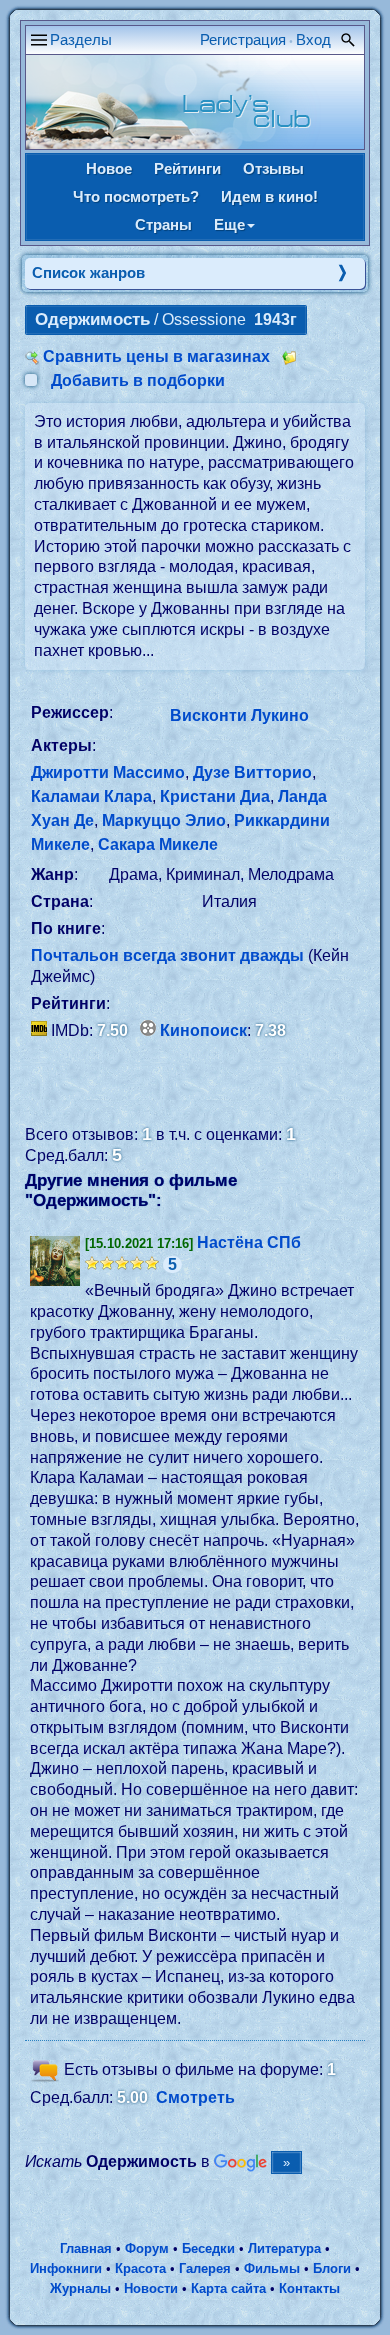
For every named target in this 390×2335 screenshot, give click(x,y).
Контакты (309, 2288)
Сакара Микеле (158, 844)
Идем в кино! (269, 196)
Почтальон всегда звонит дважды (167, 955)
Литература (284, 2248)
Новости (151, 2288)
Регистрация (243, 39)
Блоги (332, 2268)
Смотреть (195, 2097)
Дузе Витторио (252, 772)
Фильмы (272, 2268)
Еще (229, 224)
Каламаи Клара (91, 796)
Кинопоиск (203, 1030)
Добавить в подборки (138, 380)
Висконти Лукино (239, 715)
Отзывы (273, 168)
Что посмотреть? (136, 196)
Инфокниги (66, 2268)
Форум (147, 2248)
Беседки (208, 2248)
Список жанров (88, 272)
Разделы (81, 39)
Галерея (205, 2268)
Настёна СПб (249, 1242)
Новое (109, 168)
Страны (163, 224)
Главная (86, 2248)
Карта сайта (228, 2288)
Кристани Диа (215, 796)
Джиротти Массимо (108, 772)
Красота (140, 2268)
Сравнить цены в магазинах (156, 356)
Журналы (80, 2288)
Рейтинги (187, 168)
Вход (313, 39)
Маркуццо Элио (164, 820)
